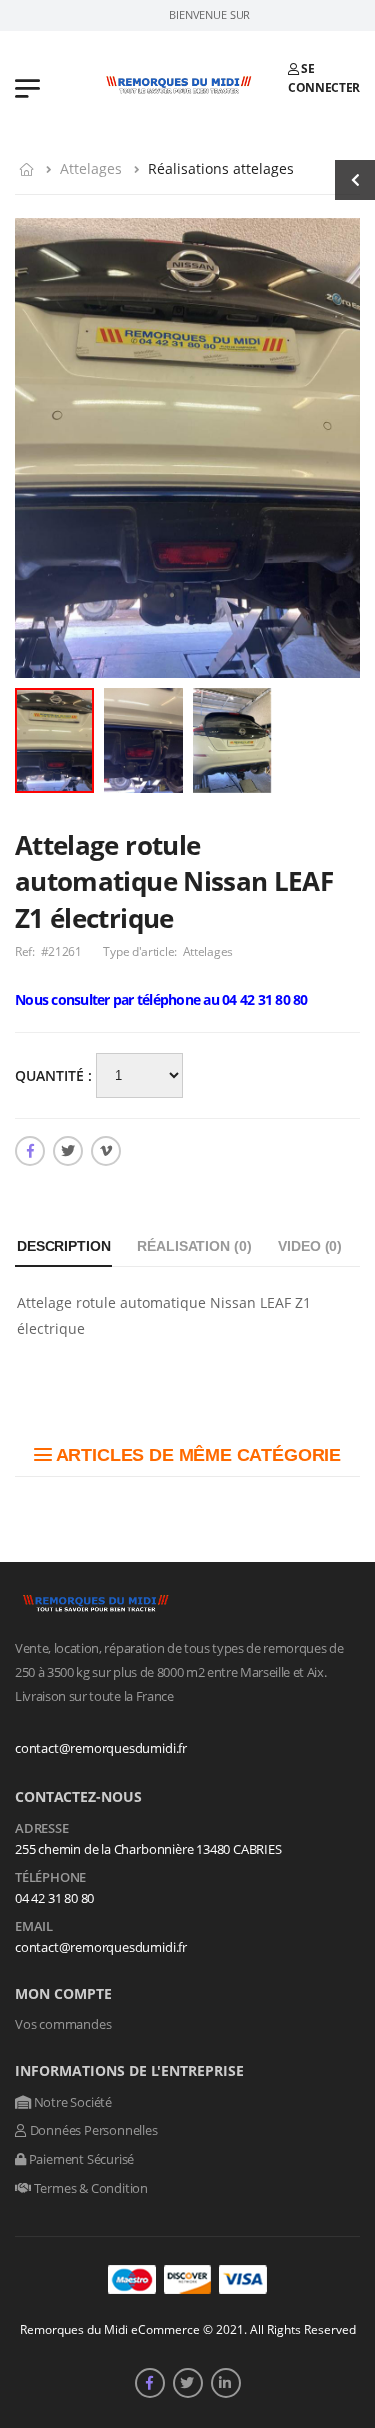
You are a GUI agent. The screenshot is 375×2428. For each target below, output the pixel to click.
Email (34, 1927)
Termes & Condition (89, 2188)
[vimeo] (106, 1151)
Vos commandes (63, 2024)
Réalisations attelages (221, 168)
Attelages (91, 168)
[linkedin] (226, 2383)
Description (63, 1246)
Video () (310, 1246)
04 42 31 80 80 (54, 1898)
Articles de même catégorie (196, 1455)
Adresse (42, 1829)
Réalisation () (194, 1246)
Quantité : (55, 1075)
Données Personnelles (92, 2130)
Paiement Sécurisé (80, 2159)
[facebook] (30, 1151)
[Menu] (27, 87)
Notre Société (71, 2102)
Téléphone (50, 1878)
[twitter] (68, 1151)
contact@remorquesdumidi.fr (101, 1748)
